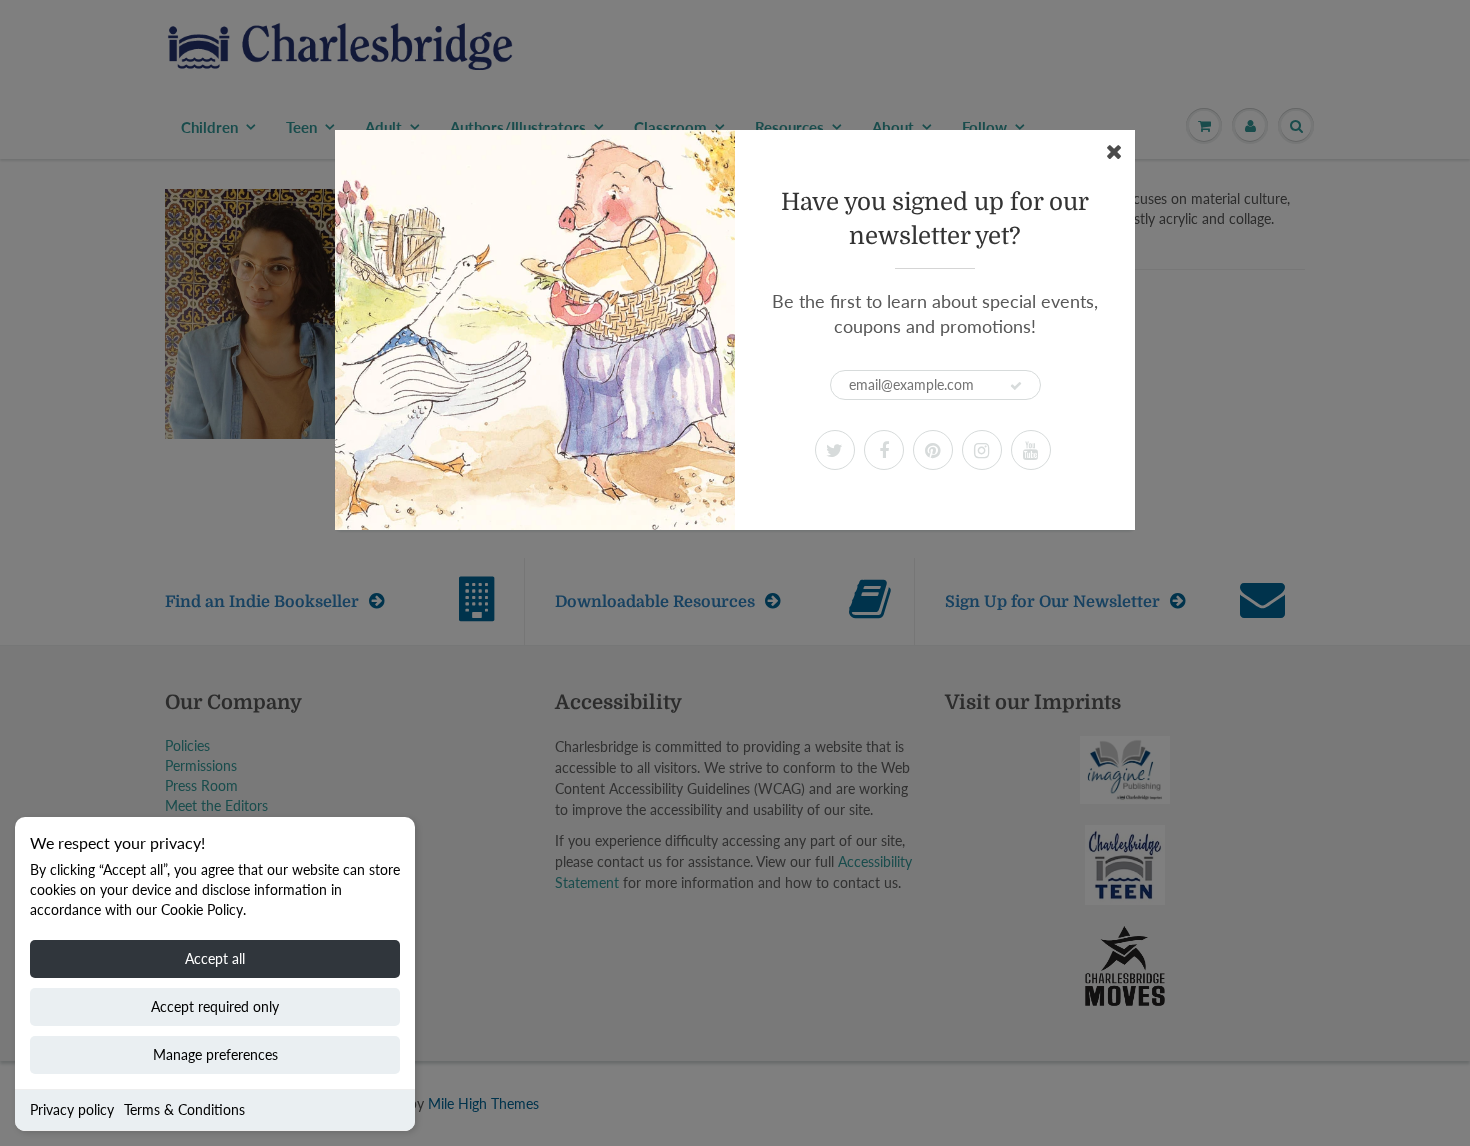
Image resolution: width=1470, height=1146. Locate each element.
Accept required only (215, 1006)
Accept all (215, 958)
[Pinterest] (933, 450)
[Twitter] (835, 450)
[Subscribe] (1016, 386)
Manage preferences (215, 1054)
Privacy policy (72, 1109)
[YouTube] (1031, 450)
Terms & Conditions (184, 1109)
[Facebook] (884, 450)
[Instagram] (982, 450)
